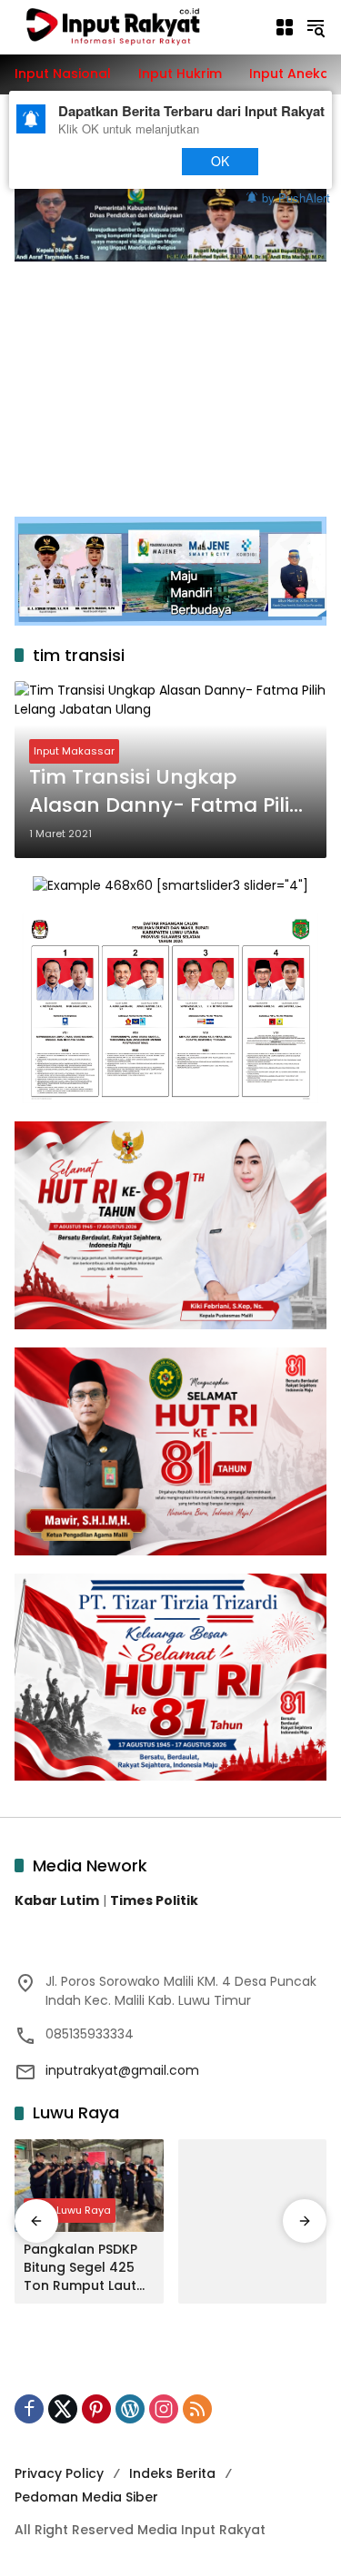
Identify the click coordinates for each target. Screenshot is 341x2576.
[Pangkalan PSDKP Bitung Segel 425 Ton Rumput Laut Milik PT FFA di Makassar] (89, 2186)
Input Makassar (74, 751)
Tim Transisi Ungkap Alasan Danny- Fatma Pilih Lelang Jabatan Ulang (166, 792)
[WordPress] (130, 2409)
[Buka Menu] (285, 27)
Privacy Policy (59, 2473)
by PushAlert (296, 197)
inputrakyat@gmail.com (122, 2070)
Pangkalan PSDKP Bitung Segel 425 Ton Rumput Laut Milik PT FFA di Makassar (80, 2268)
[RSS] (197, 2409)
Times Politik (154, 1900)
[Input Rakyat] (135, 26)
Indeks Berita (172, 2473)
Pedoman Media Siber (86, 2497)
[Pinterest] (96, 2409)
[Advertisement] (170, 380)
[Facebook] (29, 2409)
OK (220, 161)
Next (130, 161)
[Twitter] (63, 2409)
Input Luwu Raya (70, 2210)
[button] (316, 27)
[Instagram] (164, 2409)
